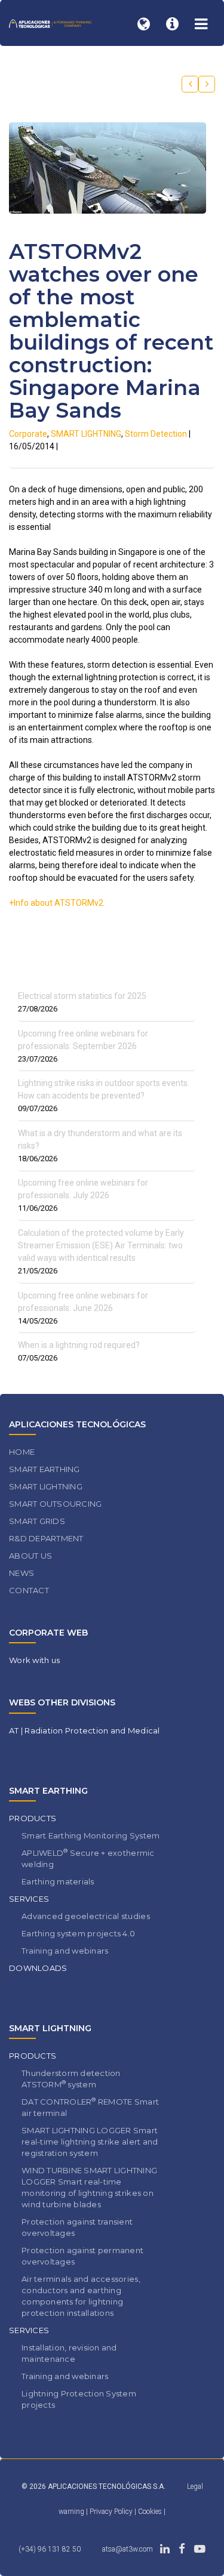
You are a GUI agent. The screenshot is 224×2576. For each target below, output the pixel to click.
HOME (22, 1452)
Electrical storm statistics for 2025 (82, 996)
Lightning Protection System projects (79, 2399)
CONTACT (29, 1590)
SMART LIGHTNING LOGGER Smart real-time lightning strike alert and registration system (90, 2142)
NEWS (22, 1573)
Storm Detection (156, 434)
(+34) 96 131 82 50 (50, 2549)
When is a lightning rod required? (79, 1345)
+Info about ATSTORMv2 (56, 903)
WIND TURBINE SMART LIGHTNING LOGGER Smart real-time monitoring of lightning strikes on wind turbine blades (89, 2187)
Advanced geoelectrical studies (86, 1916)
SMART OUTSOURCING (55, 1504)
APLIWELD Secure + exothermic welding (88, 1858)
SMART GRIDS (37, 1521)
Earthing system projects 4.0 (78, 1933)
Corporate (28, 434)
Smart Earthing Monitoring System (90, 1835)
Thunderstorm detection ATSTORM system (71, 2079)
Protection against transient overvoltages (77, 2227)
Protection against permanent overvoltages (82, 2256)
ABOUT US (30, 1556)
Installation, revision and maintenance (69, 2353)
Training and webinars (65, 1951)
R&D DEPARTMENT (46, 1538)
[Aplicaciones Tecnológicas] (50, 23)
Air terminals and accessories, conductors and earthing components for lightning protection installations (81, 2296)
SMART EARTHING (45, 1469)
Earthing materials (58, 1881)
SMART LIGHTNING (86, 434)
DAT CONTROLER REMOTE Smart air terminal (90, 2107)
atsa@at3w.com (128, 2549)
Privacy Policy (112, 2512)
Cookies (151, 2512)
